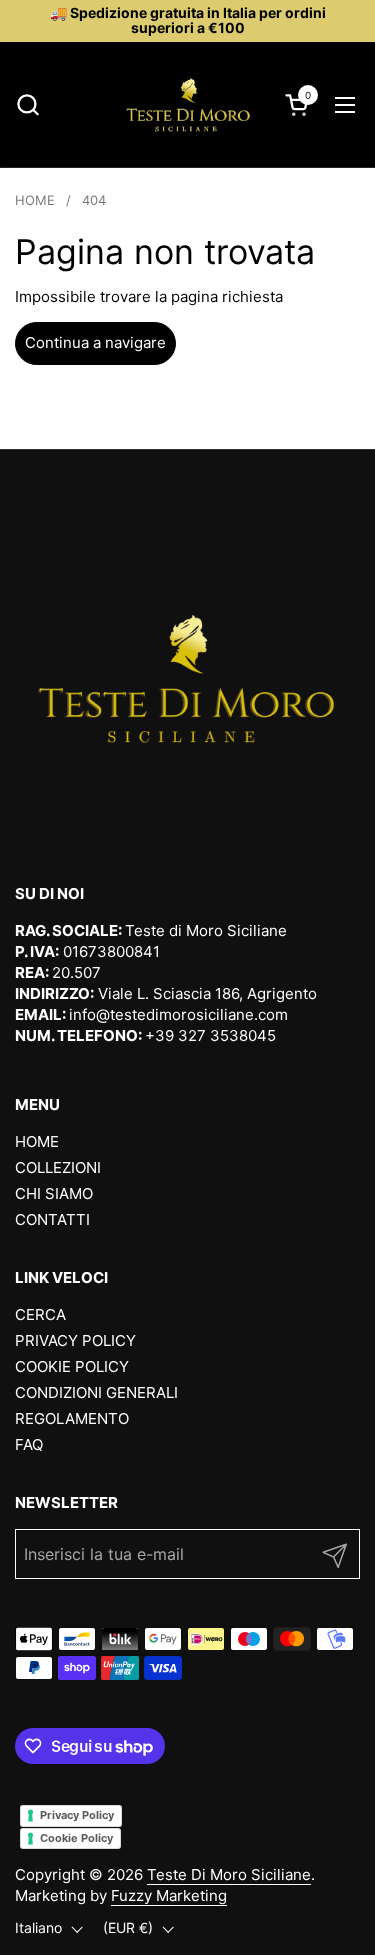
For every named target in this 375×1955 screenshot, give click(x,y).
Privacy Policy (77, 1815)
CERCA (40, 1314)
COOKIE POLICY (72, 1366)
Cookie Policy (76, 1838)
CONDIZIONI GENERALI (96, 1392)
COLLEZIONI (58, 1167)
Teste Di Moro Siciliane (229, 1874)
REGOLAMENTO (72, 1418)
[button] (27, 104)
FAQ (29, 1444)
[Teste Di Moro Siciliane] (188, 105)
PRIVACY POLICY (75, 1340)
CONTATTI (52, 1219)
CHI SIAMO (54, 1193)
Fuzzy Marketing (169, 1895)
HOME (37, 1141)
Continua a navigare (95, 342)
